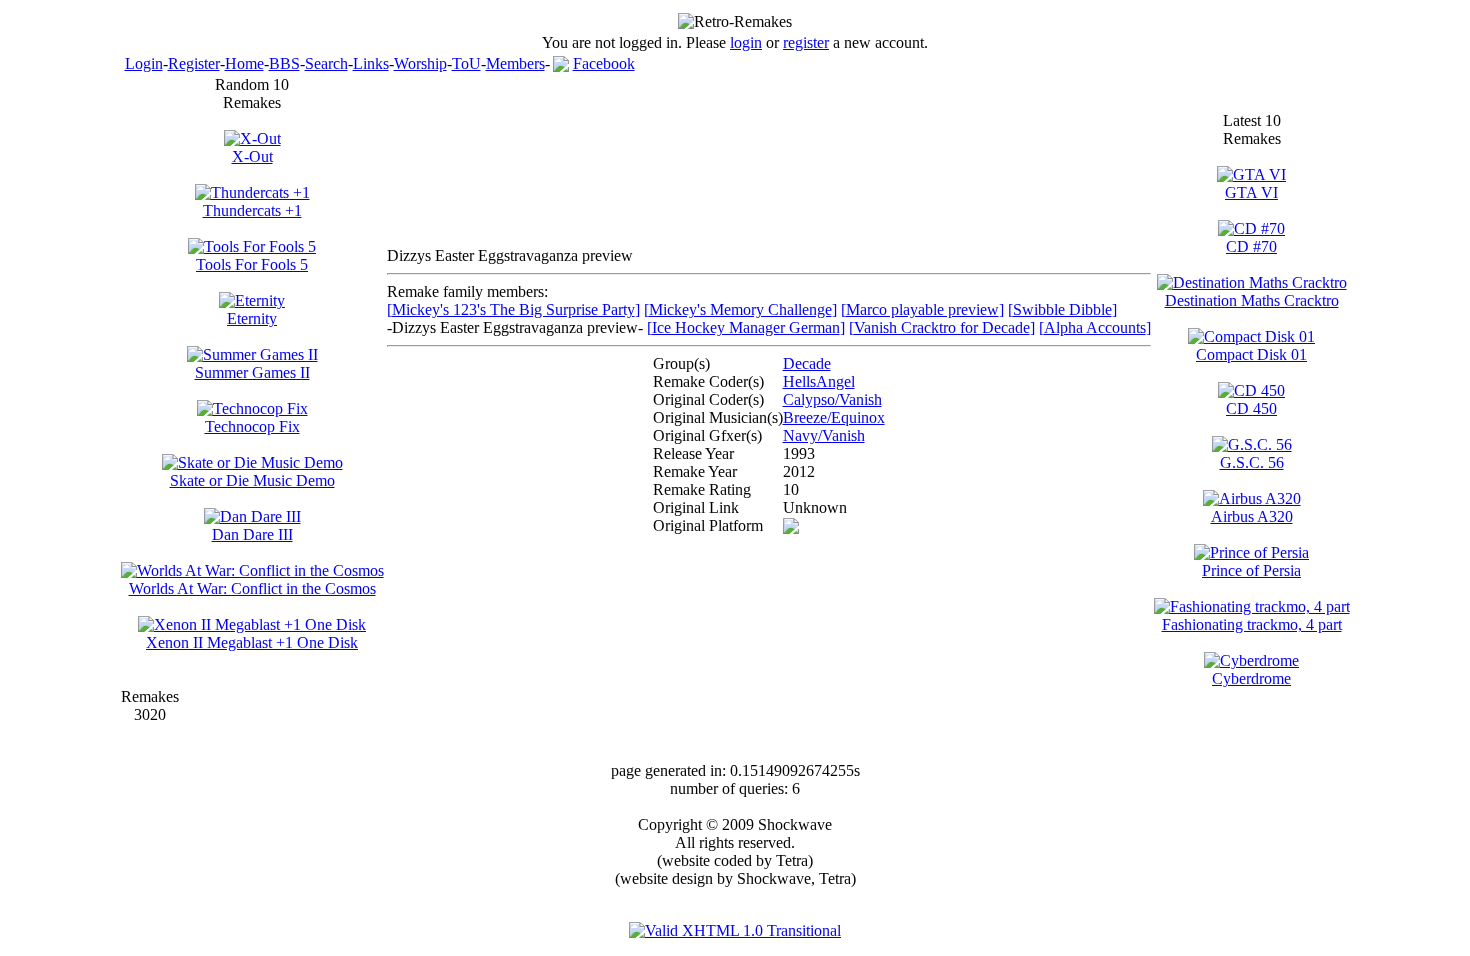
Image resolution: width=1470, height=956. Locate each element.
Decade (807, 363)
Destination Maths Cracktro (1252, 300)
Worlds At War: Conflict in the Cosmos (252, 588)
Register (194, 63)
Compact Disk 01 (1251, 354)
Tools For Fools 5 (252, 264)
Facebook (604, 63)
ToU (466, 63)
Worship (420, 63)
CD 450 (1251, 408)
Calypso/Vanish (832, 399)
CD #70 (1251, 246)
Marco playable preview (922, 309)
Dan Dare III (252, 534)
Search (326, 63)
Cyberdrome (1251, 678)
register (806, 42)
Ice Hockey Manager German (746, 327)
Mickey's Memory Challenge (740, 309)
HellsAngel (819, 381)
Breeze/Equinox (834, 417)
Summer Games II (252, 372)
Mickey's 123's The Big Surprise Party (513, 309)
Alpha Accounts (1095, 327)
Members (515, 63)
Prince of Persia (1251, 570)
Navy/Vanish (824, 435)
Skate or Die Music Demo (252, 480)
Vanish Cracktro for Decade (942, 327)
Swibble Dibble (1062, 309)
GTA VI (1251, 192)
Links (371, 63)
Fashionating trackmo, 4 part (1252, 624)
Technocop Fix (252, 426)
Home (244, 63)
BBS (284, 63)
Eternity (252, 318)
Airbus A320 (1252, 516)
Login (144, 63)
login (746, 42)
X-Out (252, 156)
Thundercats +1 (252, 210)
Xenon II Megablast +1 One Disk (252, 642)
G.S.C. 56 (1252, 462)
